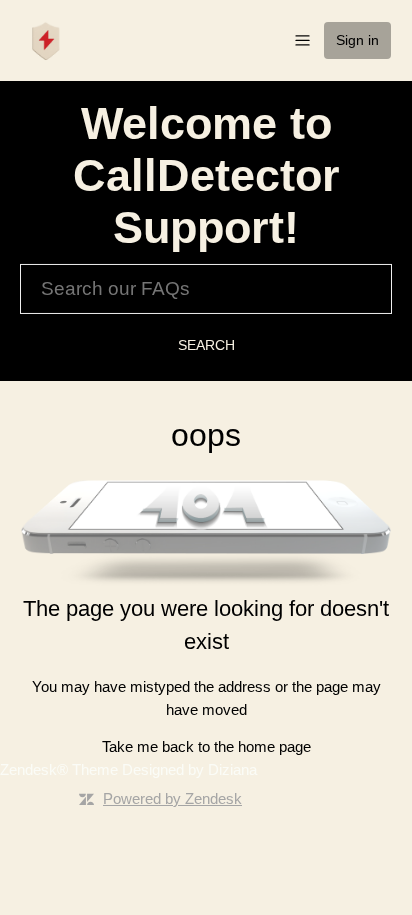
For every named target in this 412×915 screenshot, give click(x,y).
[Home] (46, 38)
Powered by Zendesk (172, 798)
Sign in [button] (357, 40)
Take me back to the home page (206, 746)
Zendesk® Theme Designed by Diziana (128, 769)
